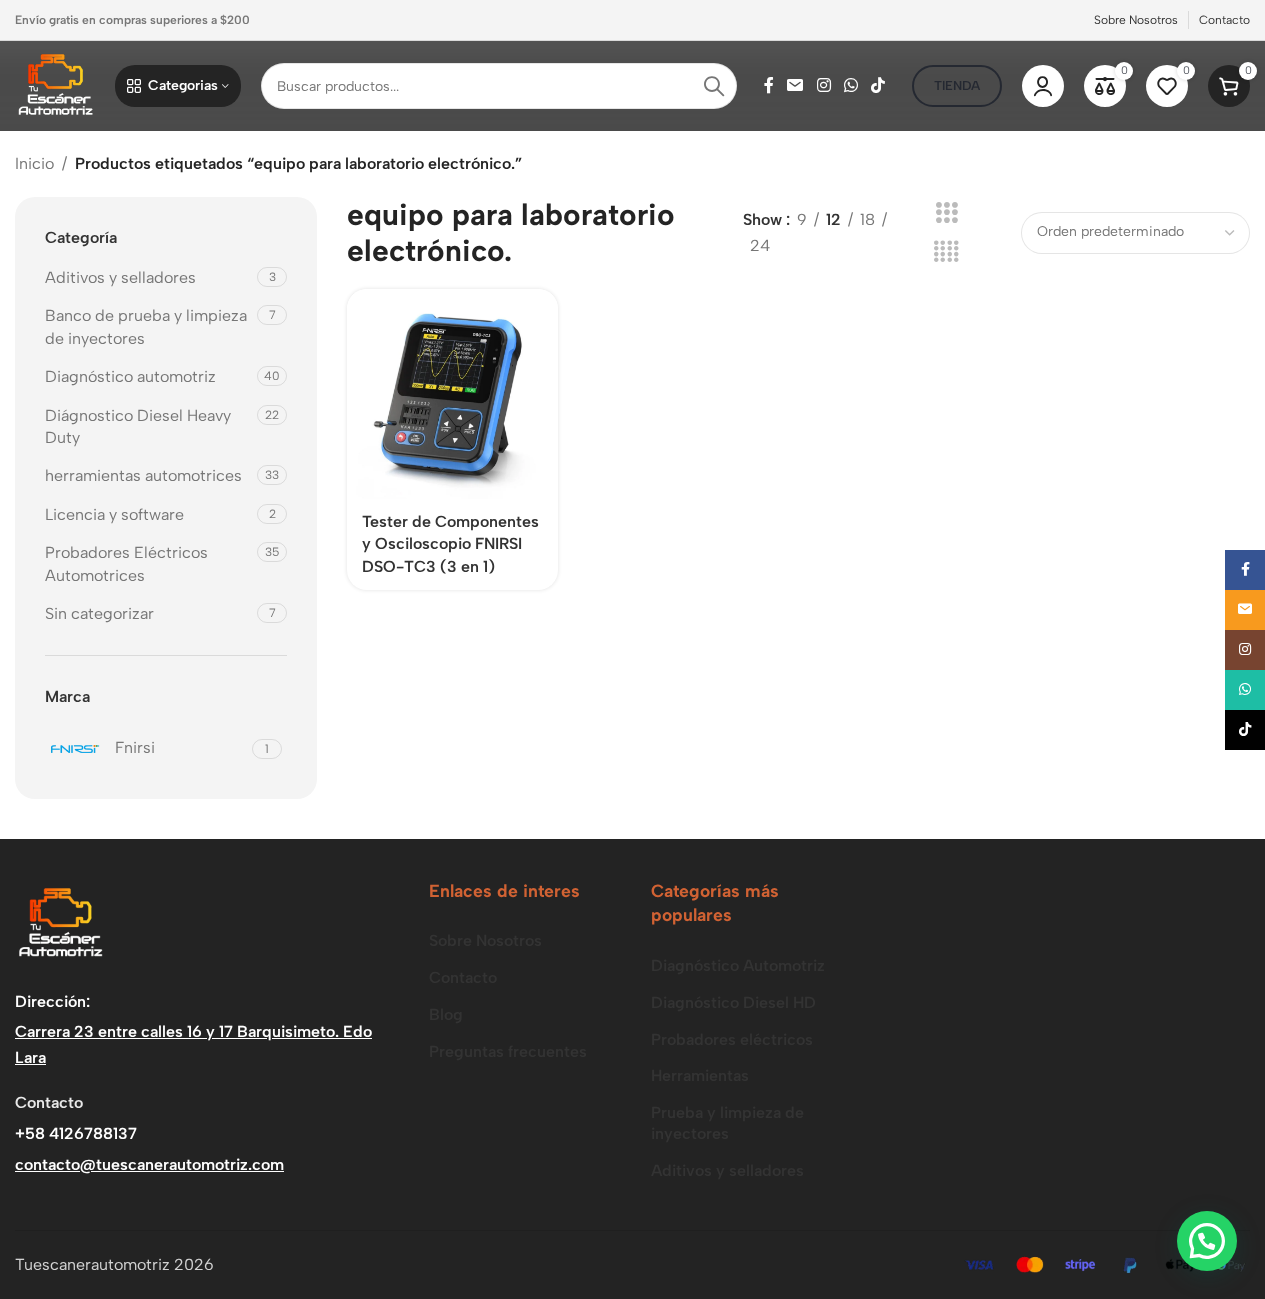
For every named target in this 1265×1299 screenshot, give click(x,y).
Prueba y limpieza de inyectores (727, 1123)
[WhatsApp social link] (850, 85)
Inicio (34, 163)
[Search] (714, 86)
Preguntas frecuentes (508, 1051)
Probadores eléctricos (732, 1039)
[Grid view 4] (946, 252)
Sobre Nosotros (485, 940)
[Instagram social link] (823, 85)
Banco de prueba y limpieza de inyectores (146, 326)
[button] (1207, 1241)
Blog (446, 1014)
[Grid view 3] (946, 213)
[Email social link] (795, 85)
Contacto (463, 977)
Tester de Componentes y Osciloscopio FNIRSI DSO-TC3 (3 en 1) (450, 544)
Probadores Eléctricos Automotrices (126, 563)
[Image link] (60, 922)
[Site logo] (55, 84)
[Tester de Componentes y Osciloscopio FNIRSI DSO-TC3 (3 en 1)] (452, 394)
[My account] (1043, 86)
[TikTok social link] (878, 85)
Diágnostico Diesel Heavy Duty (138, 426)
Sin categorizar (99, 613)
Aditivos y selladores (120, 277)
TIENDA (957, 85)
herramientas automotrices (143, 475)
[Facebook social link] (769, 85)
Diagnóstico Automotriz (738, 965)
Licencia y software (114, 514)
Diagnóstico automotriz (132, 376)
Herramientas (700, 1075)
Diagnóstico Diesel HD (733, 1002)
